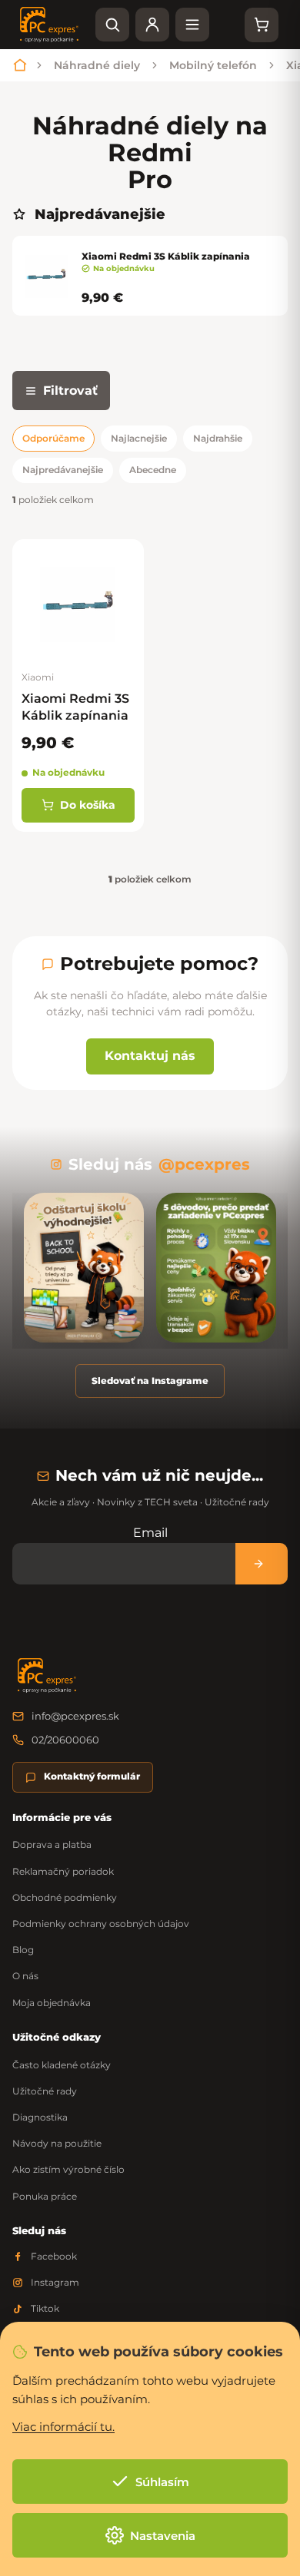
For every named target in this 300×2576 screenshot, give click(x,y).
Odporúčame (53, 438)
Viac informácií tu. (63, 2427)
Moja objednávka (52, 2003)
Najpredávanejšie (63, 470)
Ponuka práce (45, 2196)
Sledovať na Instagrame (150, 1381)
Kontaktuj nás (150, 1056)
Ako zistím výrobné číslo (68, 2169)
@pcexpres (204, 1164)
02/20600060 (65, 1740)
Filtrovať (70, 391)
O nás (25, 1976)
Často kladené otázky (62, 2065)
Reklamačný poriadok (63, 1871)
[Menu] (192, 25)
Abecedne (153, 470)
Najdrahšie (218, 438)
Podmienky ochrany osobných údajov (101, 1924)
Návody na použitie (57, 2143)
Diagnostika (40, 2117)
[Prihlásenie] (152, 25)
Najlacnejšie (139, 438)
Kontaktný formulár (92, 1776)
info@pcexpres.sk (75, 1716)
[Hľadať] (112, 25)
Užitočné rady (45, 2091)
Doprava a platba (52, 1844)
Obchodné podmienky (65, 1897)
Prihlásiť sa (262, 1563)
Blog (23, 1950)
